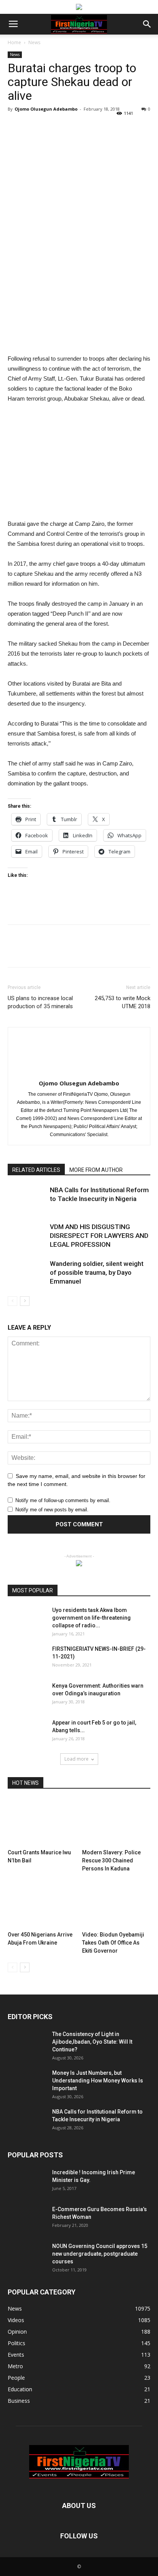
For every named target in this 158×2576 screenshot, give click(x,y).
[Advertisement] (79, 298)
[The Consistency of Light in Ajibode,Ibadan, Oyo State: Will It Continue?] (27, 2044)
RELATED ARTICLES (36, 1170)
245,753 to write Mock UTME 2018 (123, 1002)
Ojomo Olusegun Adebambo (46, 109)
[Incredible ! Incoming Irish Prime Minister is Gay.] (27, 2182)
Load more (77, 1759)
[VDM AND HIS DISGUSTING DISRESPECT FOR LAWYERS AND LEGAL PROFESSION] (27, 1236)
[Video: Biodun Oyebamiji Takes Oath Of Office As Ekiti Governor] (116, 1905)
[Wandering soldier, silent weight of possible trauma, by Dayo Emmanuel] (27, 1273)
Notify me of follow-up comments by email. (63, 1500)
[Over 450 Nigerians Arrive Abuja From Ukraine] (42, 1905)
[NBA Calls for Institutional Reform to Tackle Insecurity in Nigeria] (27, 1199)
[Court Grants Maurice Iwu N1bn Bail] (42, 1822)
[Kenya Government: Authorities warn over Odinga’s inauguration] (27, 1695)
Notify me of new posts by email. (52, 1510)
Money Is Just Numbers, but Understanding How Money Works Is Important (98, 2081)
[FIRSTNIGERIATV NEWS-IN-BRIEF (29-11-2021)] (27, 1658)
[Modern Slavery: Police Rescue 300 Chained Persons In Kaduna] (116, 1822)
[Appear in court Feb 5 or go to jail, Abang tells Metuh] (27, 1732)
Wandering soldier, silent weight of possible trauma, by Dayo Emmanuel (97, 1272)
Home (14, 42)
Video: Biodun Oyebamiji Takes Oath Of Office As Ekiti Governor (113, 1943)
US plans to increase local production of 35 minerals (40, 1002)
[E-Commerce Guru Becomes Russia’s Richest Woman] (27, 2219)
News (34, 42)
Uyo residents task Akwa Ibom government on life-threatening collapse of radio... (91, 1618)
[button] (147, 24)
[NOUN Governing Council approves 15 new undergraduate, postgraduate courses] (27, 2256)
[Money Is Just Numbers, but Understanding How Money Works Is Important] (27, 2082)
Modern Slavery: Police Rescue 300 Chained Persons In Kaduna (111, 1860)
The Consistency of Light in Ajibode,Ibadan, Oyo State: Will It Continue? (92, 2042)
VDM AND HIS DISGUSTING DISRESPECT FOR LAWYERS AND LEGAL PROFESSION (99, 1236)
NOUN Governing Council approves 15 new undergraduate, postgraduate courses (100, 2254)
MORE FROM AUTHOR (96, 1170)
